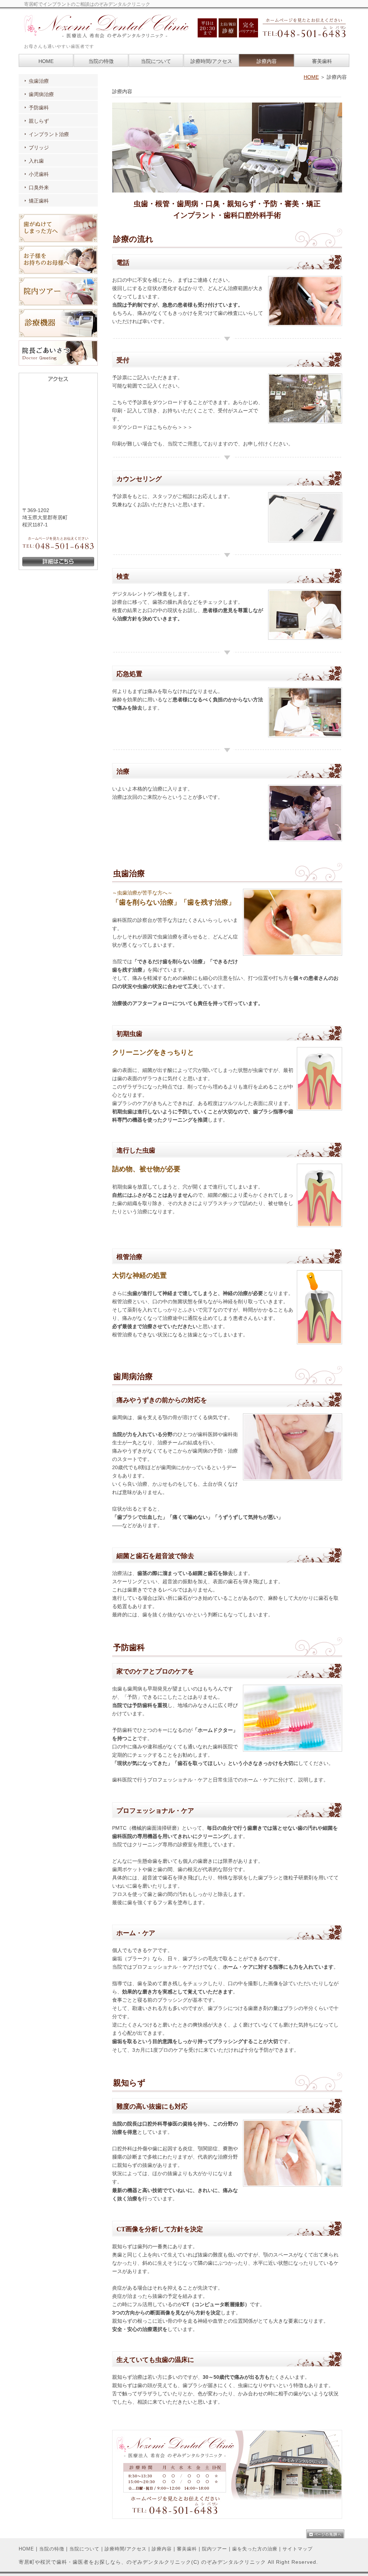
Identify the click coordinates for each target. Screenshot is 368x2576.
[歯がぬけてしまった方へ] (58, 241)
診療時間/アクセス (126, 2549)
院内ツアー (215, 2549)
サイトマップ (298, 2549)
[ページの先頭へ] (328, 2534)
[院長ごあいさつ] (58, 364)
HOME (311, 77)
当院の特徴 (52, 2549)
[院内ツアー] (58, 304)
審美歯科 (187, 2549)
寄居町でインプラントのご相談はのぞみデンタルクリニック (87, 4)
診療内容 (162, 2549)
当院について (84, 2549)
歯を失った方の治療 (255, 2549)
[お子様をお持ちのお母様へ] (58, 272)
